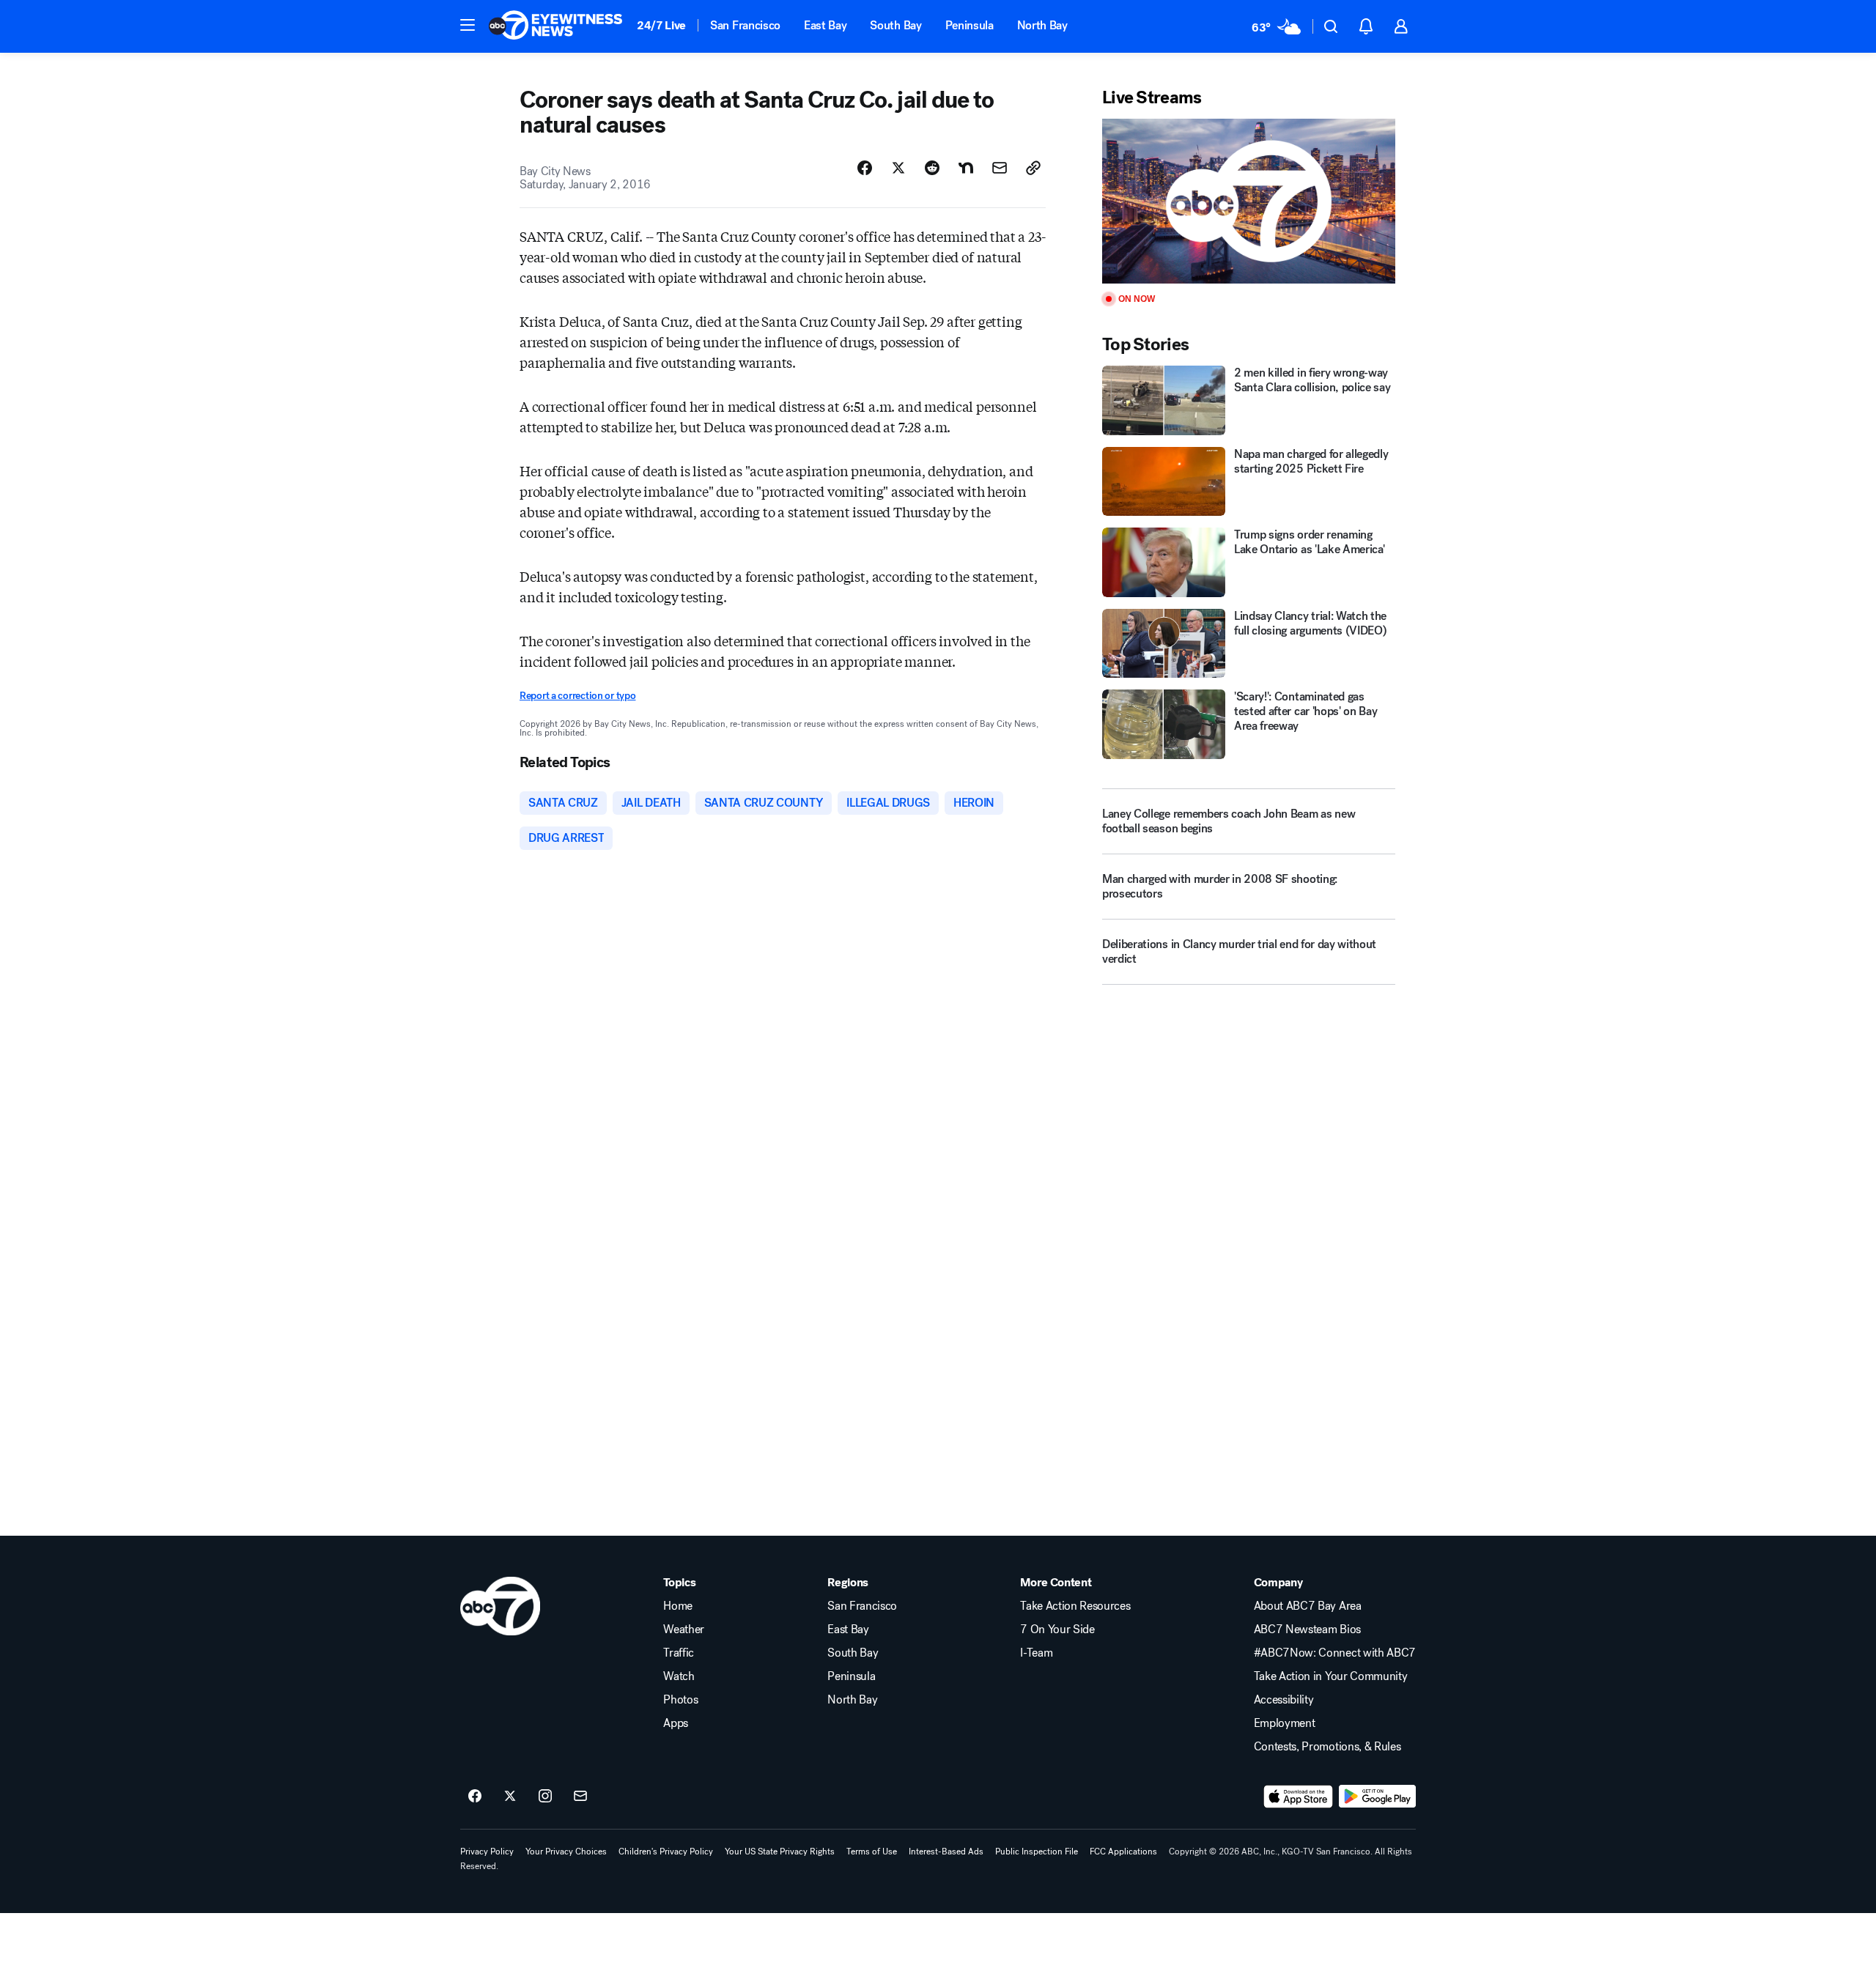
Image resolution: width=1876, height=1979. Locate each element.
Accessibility (1284, 1700)
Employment (1285, 1723)
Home (678, 1606)
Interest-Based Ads (946, 1852)
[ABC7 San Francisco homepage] (555, 26)
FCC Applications (1123, 1852)
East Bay (825, 25)
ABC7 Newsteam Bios (1307, 1630)
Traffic (679, 1653)
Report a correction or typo (577, 696)
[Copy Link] (1033, 168)
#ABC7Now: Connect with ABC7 (1335, 1653)
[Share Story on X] (898, 168)
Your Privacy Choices (566, 1852)
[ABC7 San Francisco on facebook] (475, 1797)
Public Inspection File (1037, 1852)
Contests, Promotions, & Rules (1327, 1747)
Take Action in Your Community (1331, 1676)
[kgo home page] (500, 1606)
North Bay (1042, 25)
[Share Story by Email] (1000, 168)
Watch (679, 1676)
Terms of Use (872, 1852)
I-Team (1036, 1653)
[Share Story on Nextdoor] (966, 168)
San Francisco (745, 25)
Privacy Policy (487, 1852)
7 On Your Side (1057, 1630)
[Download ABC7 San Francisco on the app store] (1299, 1797)
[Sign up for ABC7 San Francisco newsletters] (580, 1797)
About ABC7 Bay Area (1308, 1606)
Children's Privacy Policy (666, 1852)
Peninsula (970, 25)
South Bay (895, 25)
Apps (676, 1723)
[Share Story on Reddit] (932, 168)
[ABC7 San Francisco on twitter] (510, 1797)
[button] (468, 25)
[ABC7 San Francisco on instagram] (545, 1797)
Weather (684, 1630)
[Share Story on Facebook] (865, 168)
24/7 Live (661, 25)
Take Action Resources (1075, 1606)
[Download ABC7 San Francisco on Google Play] (1377, 1797)
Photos (680, 1700)
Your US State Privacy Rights (780, 1852)
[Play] (1249, 201)
